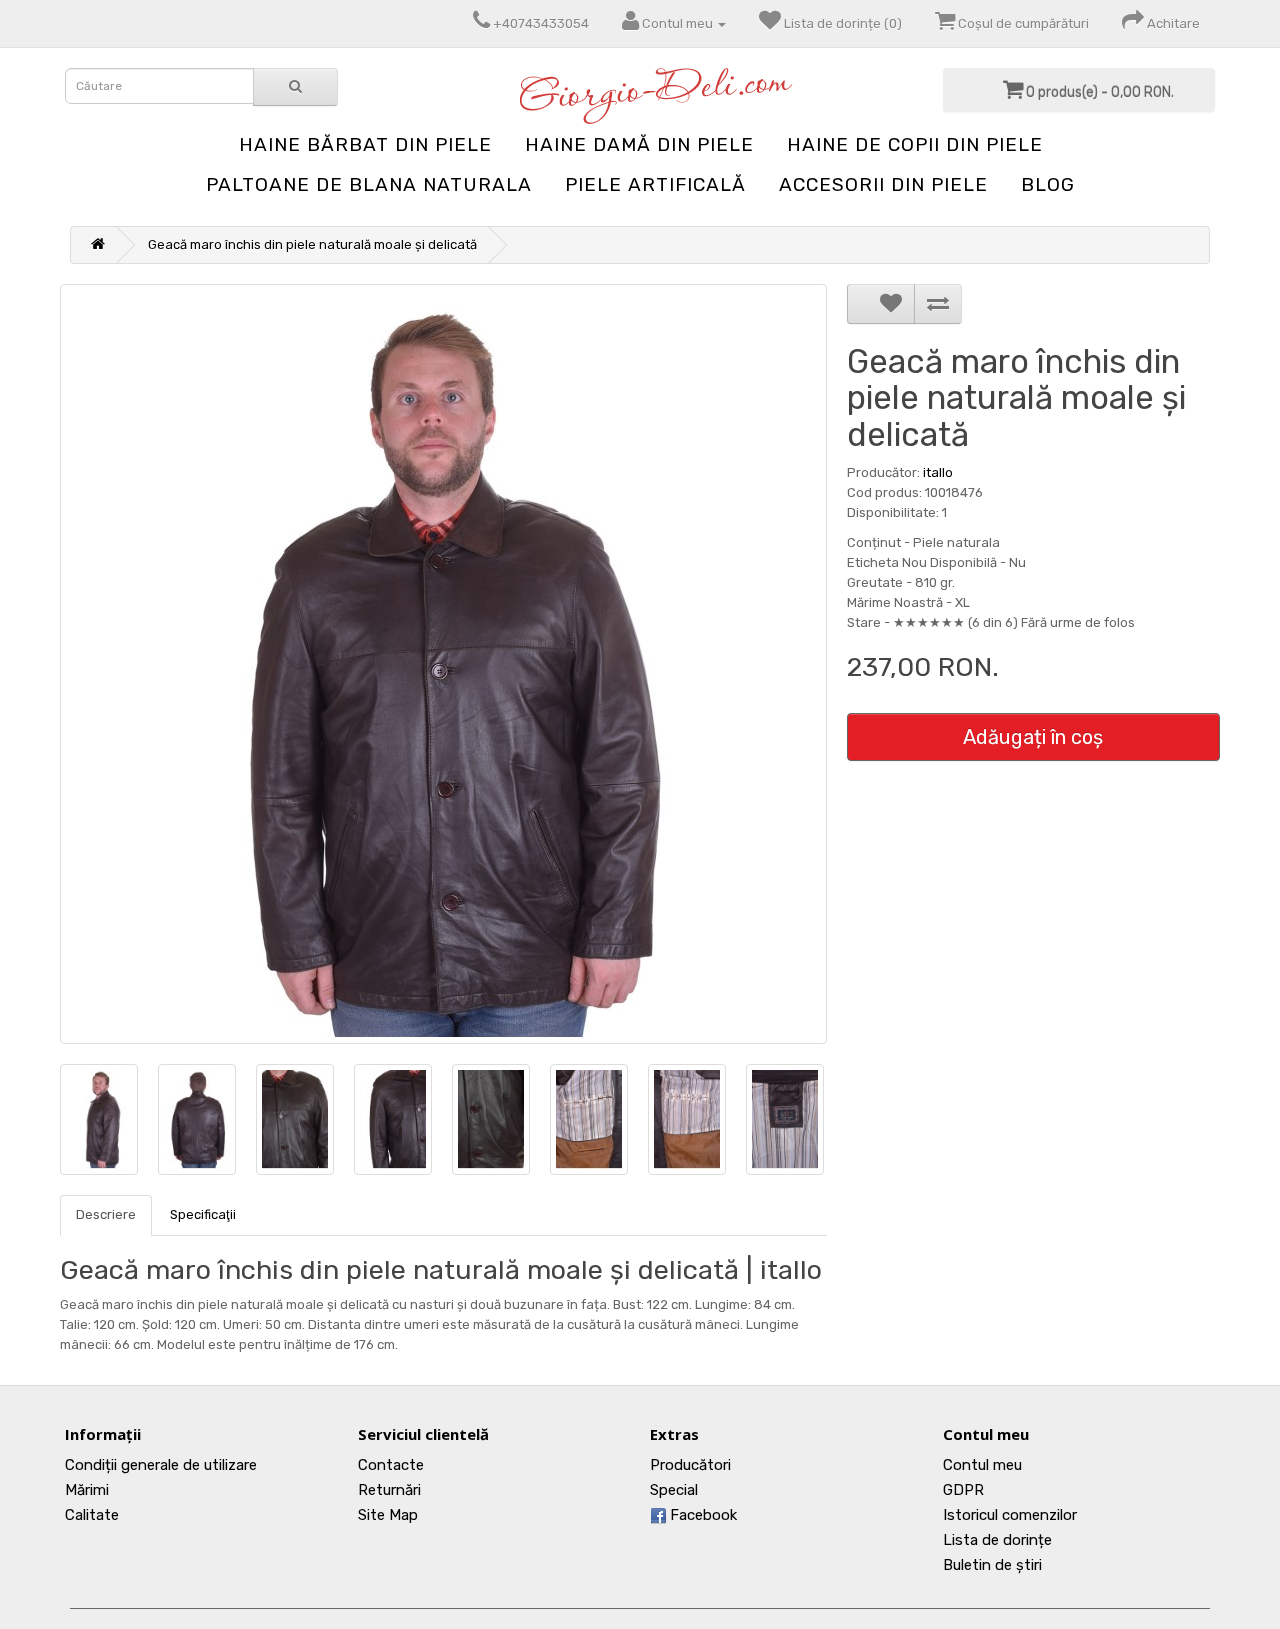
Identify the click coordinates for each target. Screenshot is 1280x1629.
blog (1048, 184)
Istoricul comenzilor (1010, 1515)
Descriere (106, 1214)
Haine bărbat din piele (365, 144)
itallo (938, 472)
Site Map (388, 1515)
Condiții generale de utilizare (161, 1465)
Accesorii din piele (883, 184)
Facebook (701, 1515)
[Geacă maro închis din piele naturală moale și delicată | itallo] (443, 664)
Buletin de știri (992, 1565)
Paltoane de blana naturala (369, 184)
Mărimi (87, 1490)
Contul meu (982, 1465)
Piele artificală (655, 184)
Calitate (92, 1515)
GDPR (963, 1490)
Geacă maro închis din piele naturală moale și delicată (312, 244)
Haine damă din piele (639, 144)
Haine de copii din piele (915, 144)
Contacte (391, 1465)
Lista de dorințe (997, 1540)
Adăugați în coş (1033, 737)
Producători (690, 1465)
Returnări (389, 1490)
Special (674, 1490)
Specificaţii (203, 1214)
